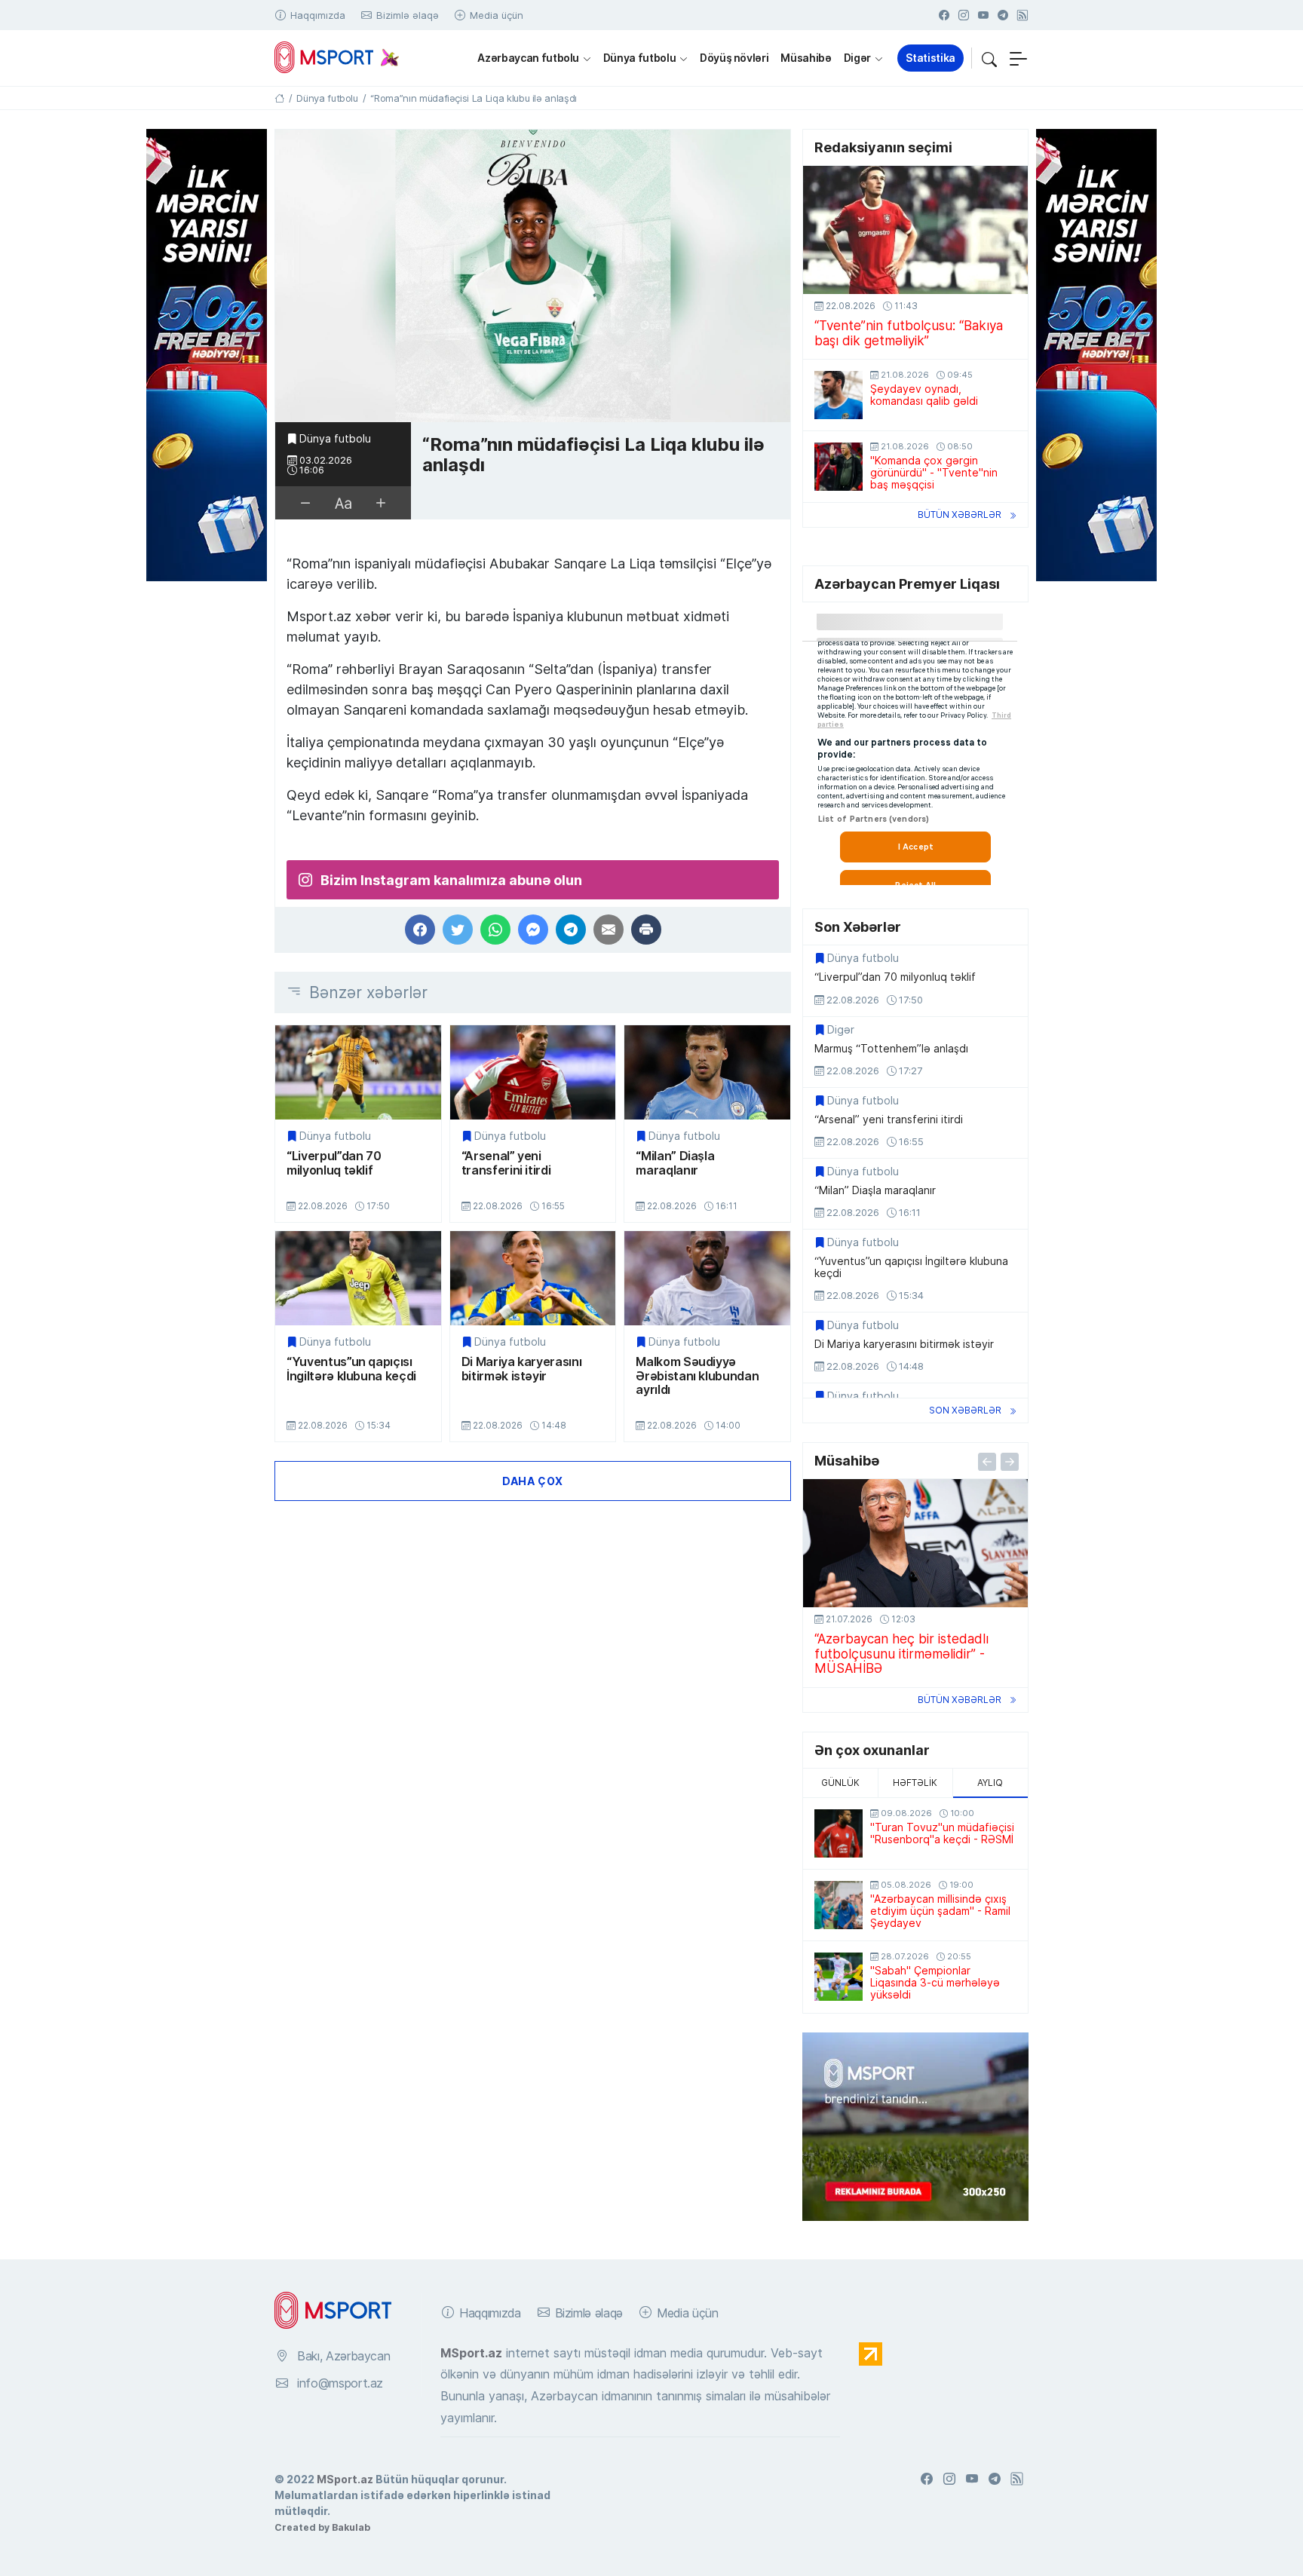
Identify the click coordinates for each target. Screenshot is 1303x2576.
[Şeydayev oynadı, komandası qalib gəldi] (839, 395)
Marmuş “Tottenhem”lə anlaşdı (891, 1049)
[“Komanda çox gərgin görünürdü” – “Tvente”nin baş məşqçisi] (839, 467)
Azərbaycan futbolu (528, 58)
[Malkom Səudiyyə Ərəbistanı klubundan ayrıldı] (707, 1278)
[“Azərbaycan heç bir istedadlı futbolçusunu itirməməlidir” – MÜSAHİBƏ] (915, 1543)
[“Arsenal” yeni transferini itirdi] (533, 1072)
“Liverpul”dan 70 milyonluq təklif (334, 1163)
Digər (857, 58)
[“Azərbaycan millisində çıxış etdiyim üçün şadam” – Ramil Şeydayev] (839, 1905)
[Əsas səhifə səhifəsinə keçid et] (279, 98)
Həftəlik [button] (915, 1783)
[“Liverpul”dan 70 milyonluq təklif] (358, 1072)
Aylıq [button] (990, 1783)
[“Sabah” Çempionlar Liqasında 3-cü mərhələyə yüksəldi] (839, 1977)
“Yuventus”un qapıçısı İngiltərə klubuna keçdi (351, 1369)
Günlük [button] (840, 1783)
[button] (989, 58)
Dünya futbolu (639, 58)
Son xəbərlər (965, 1410)
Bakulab (351, 2527)
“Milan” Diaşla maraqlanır (675, 1163)
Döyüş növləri (734, 58)
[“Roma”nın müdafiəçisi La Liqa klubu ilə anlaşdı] (533, 276)
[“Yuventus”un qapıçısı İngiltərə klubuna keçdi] (358, 1278)
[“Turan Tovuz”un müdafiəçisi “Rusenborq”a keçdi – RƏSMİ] (839, 1833)
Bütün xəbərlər (960, 515)
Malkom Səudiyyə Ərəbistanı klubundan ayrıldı (697, 1375)
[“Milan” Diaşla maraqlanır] (707, 1072)
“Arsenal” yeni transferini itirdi (506, 1163)
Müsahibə (806, 58)
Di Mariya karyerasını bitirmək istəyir (522, 1369)
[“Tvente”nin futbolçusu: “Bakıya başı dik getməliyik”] (915, 230)
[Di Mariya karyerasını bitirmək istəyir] (533, 1278)
